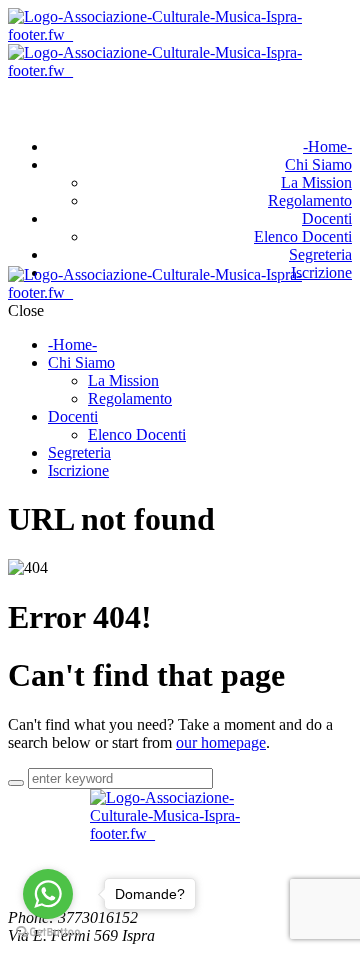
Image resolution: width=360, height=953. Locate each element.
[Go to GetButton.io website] (48, 932)
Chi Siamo (318, 164)
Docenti (327, 218)
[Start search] (16, 783)
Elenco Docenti (303, 236)
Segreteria (320, 254)
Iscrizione (78, 470)
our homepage (221, 742)
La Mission (316, 182)
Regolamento (310, 200)
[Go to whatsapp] (48, 894)
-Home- (327, 146)
